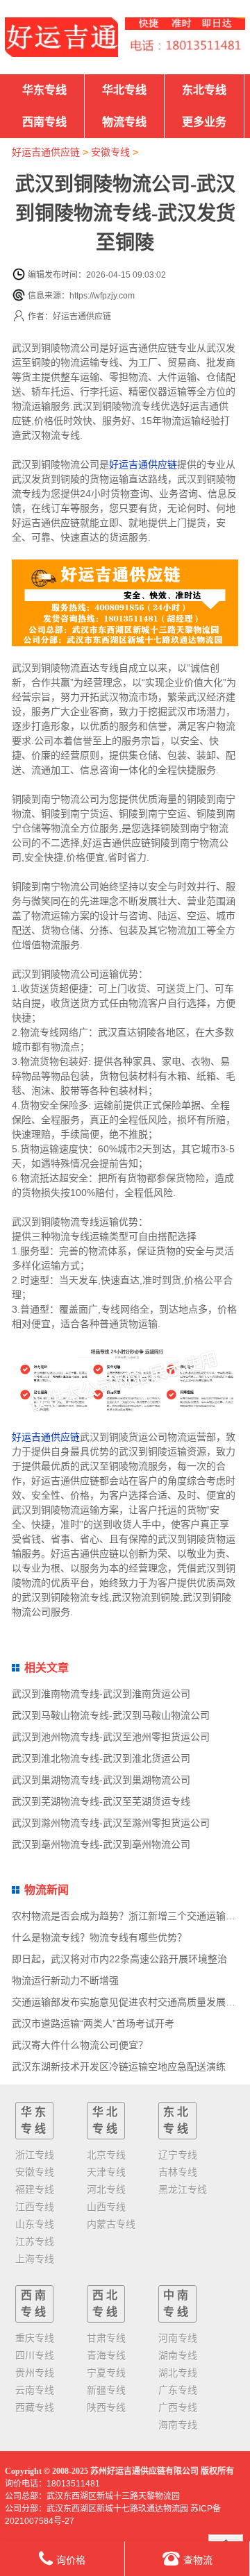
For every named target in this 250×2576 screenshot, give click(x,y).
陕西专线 (106, 2407)
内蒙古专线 (111, 2224)
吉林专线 (178, 2172)
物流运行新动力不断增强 (65, 1980)
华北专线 (124, 90)
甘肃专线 (106, 2338)
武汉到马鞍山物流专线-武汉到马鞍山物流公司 (111, 1715)
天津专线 (106, 2172)
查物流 (198, 2560)
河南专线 (178, 2338)
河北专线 (106, 2189)
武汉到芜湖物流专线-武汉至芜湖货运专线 (101, 1801)
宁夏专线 (106, 2373)
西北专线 (106, 2304)
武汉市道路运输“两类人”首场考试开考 (93, 2023)
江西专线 (35, 2207)
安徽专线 (110, 152)
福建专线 (35, 2189)
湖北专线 (178, 2373)
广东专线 (178, 2390)
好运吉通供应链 (46, 152)
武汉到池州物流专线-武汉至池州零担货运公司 (111, 1737)
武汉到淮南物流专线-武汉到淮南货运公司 (101, 1694)
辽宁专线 (178, 2155)
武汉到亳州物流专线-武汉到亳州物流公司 (101, 1844)
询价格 (71, 2560)
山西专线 (106, 2207)
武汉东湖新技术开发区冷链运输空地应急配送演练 (119, 2066)
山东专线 (35, 2224)
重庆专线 (35, 2338)
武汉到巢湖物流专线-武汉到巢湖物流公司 (101, 1780)
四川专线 (35, 2355)
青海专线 (106, 2355)
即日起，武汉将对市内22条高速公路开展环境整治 (119, 1959)
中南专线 (177, 2304)
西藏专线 (35, 2407)
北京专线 (106, 2155)
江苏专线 (35, 2241)
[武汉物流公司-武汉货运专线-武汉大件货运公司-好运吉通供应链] (61, 37)
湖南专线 (178, 2355)
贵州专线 (35, 2373)
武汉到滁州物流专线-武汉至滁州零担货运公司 (111, 1823)
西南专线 (44, 122)
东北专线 (204, 90)
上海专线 (35, 2259)
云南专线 (35, 2390)
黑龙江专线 (183, 2189)
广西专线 (178, 2407)
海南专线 (178, 2425)
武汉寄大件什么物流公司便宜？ (80, 2045)
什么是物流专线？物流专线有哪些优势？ (99, 1937)
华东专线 (44, 90)
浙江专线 (35, 2155)
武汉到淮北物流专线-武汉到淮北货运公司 (101, 1758)
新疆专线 (106, 2390)
